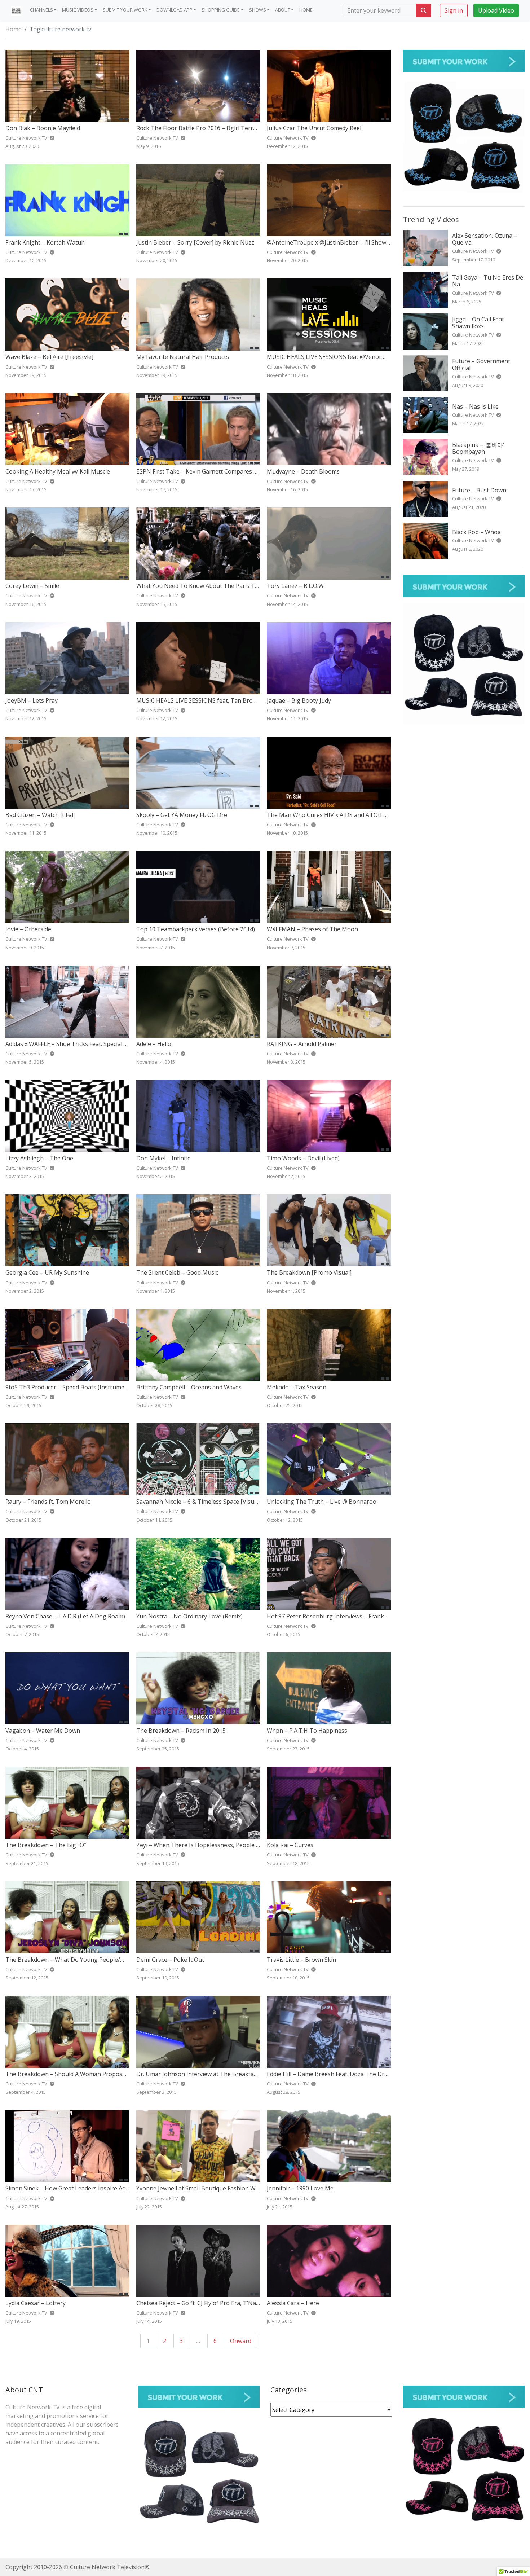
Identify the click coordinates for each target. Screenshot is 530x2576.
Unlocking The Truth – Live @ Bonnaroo (322, 1502)
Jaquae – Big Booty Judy (299, 700)
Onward (241, 2341)
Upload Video (496, 10)
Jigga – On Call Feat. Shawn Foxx (479, 323)
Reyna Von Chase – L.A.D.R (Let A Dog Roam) (65, 1616)
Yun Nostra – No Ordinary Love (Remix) (189, 1616)
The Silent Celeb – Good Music (177, 1272)
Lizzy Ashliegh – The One (39, 1158)
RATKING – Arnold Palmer (302, 1044)
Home (14, 29)
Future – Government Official (481, 364)
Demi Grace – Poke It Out (170, 1960)
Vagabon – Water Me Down (43, 1731)
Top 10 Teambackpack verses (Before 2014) (196, 929)
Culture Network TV (474, 251)
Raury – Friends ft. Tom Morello (48, 1502)
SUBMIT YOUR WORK (125, 10)
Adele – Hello (154, 1044)
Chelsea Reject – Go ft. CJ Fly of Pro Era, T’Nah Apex (205, 2303)
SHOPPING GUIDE (221, 10)
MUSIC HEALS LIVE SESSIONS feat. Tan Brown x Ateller (210, 700)
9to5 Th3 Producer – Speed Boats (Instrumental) (71, 1387)
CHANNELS (41, 10)
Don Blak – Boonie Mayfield (43, 128)
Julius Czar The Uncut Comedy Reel (314, 128)
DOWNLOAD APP (175, 10)
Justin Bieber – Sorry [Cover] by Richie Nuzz (195, 242)
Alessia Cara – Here (293, 2303)
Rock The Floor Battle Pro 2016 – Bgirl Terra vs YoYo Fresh (216, 128)
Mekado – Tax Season (297, 1387)
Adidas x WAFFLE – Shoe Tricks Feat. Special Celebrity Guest (85, 1044)
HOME (306, 10)
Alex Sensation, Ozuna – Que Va (485, 239)
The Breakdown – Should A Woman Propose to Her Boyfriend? (90, 2074)
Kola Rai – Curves (290, 1845)
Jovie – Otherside (28, 929)
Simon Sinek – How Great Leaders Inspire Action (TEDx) (80, 2188)
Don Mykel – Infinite (164, 1158)
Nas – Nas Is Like (475, 406)
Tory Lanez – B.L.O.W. (296, 586)
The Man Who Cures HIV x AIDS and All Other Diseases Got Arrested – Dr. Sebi (372, 815)
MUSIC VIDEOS (78, 10)
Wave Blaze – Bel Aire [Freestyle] (49, 357)
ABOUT (283, 10)
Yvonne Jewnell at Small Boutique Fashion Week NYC (207, 2188)
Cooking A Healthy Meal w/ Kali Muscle (58, 471)
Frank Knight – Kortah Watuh (45, 242)
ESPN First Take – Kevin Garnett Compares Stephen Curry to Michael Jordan (239, 471)
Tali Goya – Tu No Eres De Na (488, 281)
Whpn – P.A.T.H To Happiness (307, 1731)
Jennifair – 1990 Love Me (300, 2188)
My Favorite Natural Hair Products (183, 357)
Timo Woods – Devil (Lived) (303, 1158)
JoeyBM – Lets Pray (32, 700)
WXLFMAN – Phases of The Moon (312, 929)
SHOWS (258, 10)
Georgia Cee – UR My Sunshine (47, 1272)
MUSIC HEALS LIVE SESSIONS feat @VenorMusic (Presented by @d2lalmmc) (368, 357)
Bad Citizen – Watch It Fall (40, 815)
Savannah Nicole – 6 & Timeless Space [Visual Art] (203, 1502)
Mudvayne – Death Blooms (303, 471)
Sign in (454, 10)
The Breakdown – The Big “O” (46, 1845)
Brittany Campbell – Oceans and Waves (189, 1387)
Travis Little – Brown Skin (301, 1960)
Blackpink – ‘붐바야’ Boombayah (478, 448)
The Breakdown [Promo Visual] (309, 1272)
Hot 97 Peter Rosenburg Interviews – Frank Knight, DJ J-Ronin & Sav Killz (365, 1616)
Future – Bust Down (479, 490)
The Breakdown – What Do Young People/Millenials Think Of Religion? (101, 1960)
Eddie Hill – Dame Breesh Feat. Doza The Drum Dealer (340, 2074)
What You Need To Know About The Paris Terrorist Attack (215, 586)
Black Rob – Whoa (476, 532)
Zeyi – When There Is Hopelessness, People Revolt (205, 1845)
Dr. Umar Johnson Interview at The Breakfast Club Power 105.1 (222, 2074)
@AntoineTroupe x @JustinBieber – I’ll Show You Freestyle (345, 242)
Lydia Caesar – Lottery (36, 2303)
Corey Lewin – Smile (32, 586)
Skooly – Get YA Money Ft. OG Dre (182, 815)
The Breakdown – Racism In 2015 (181, 1731)
